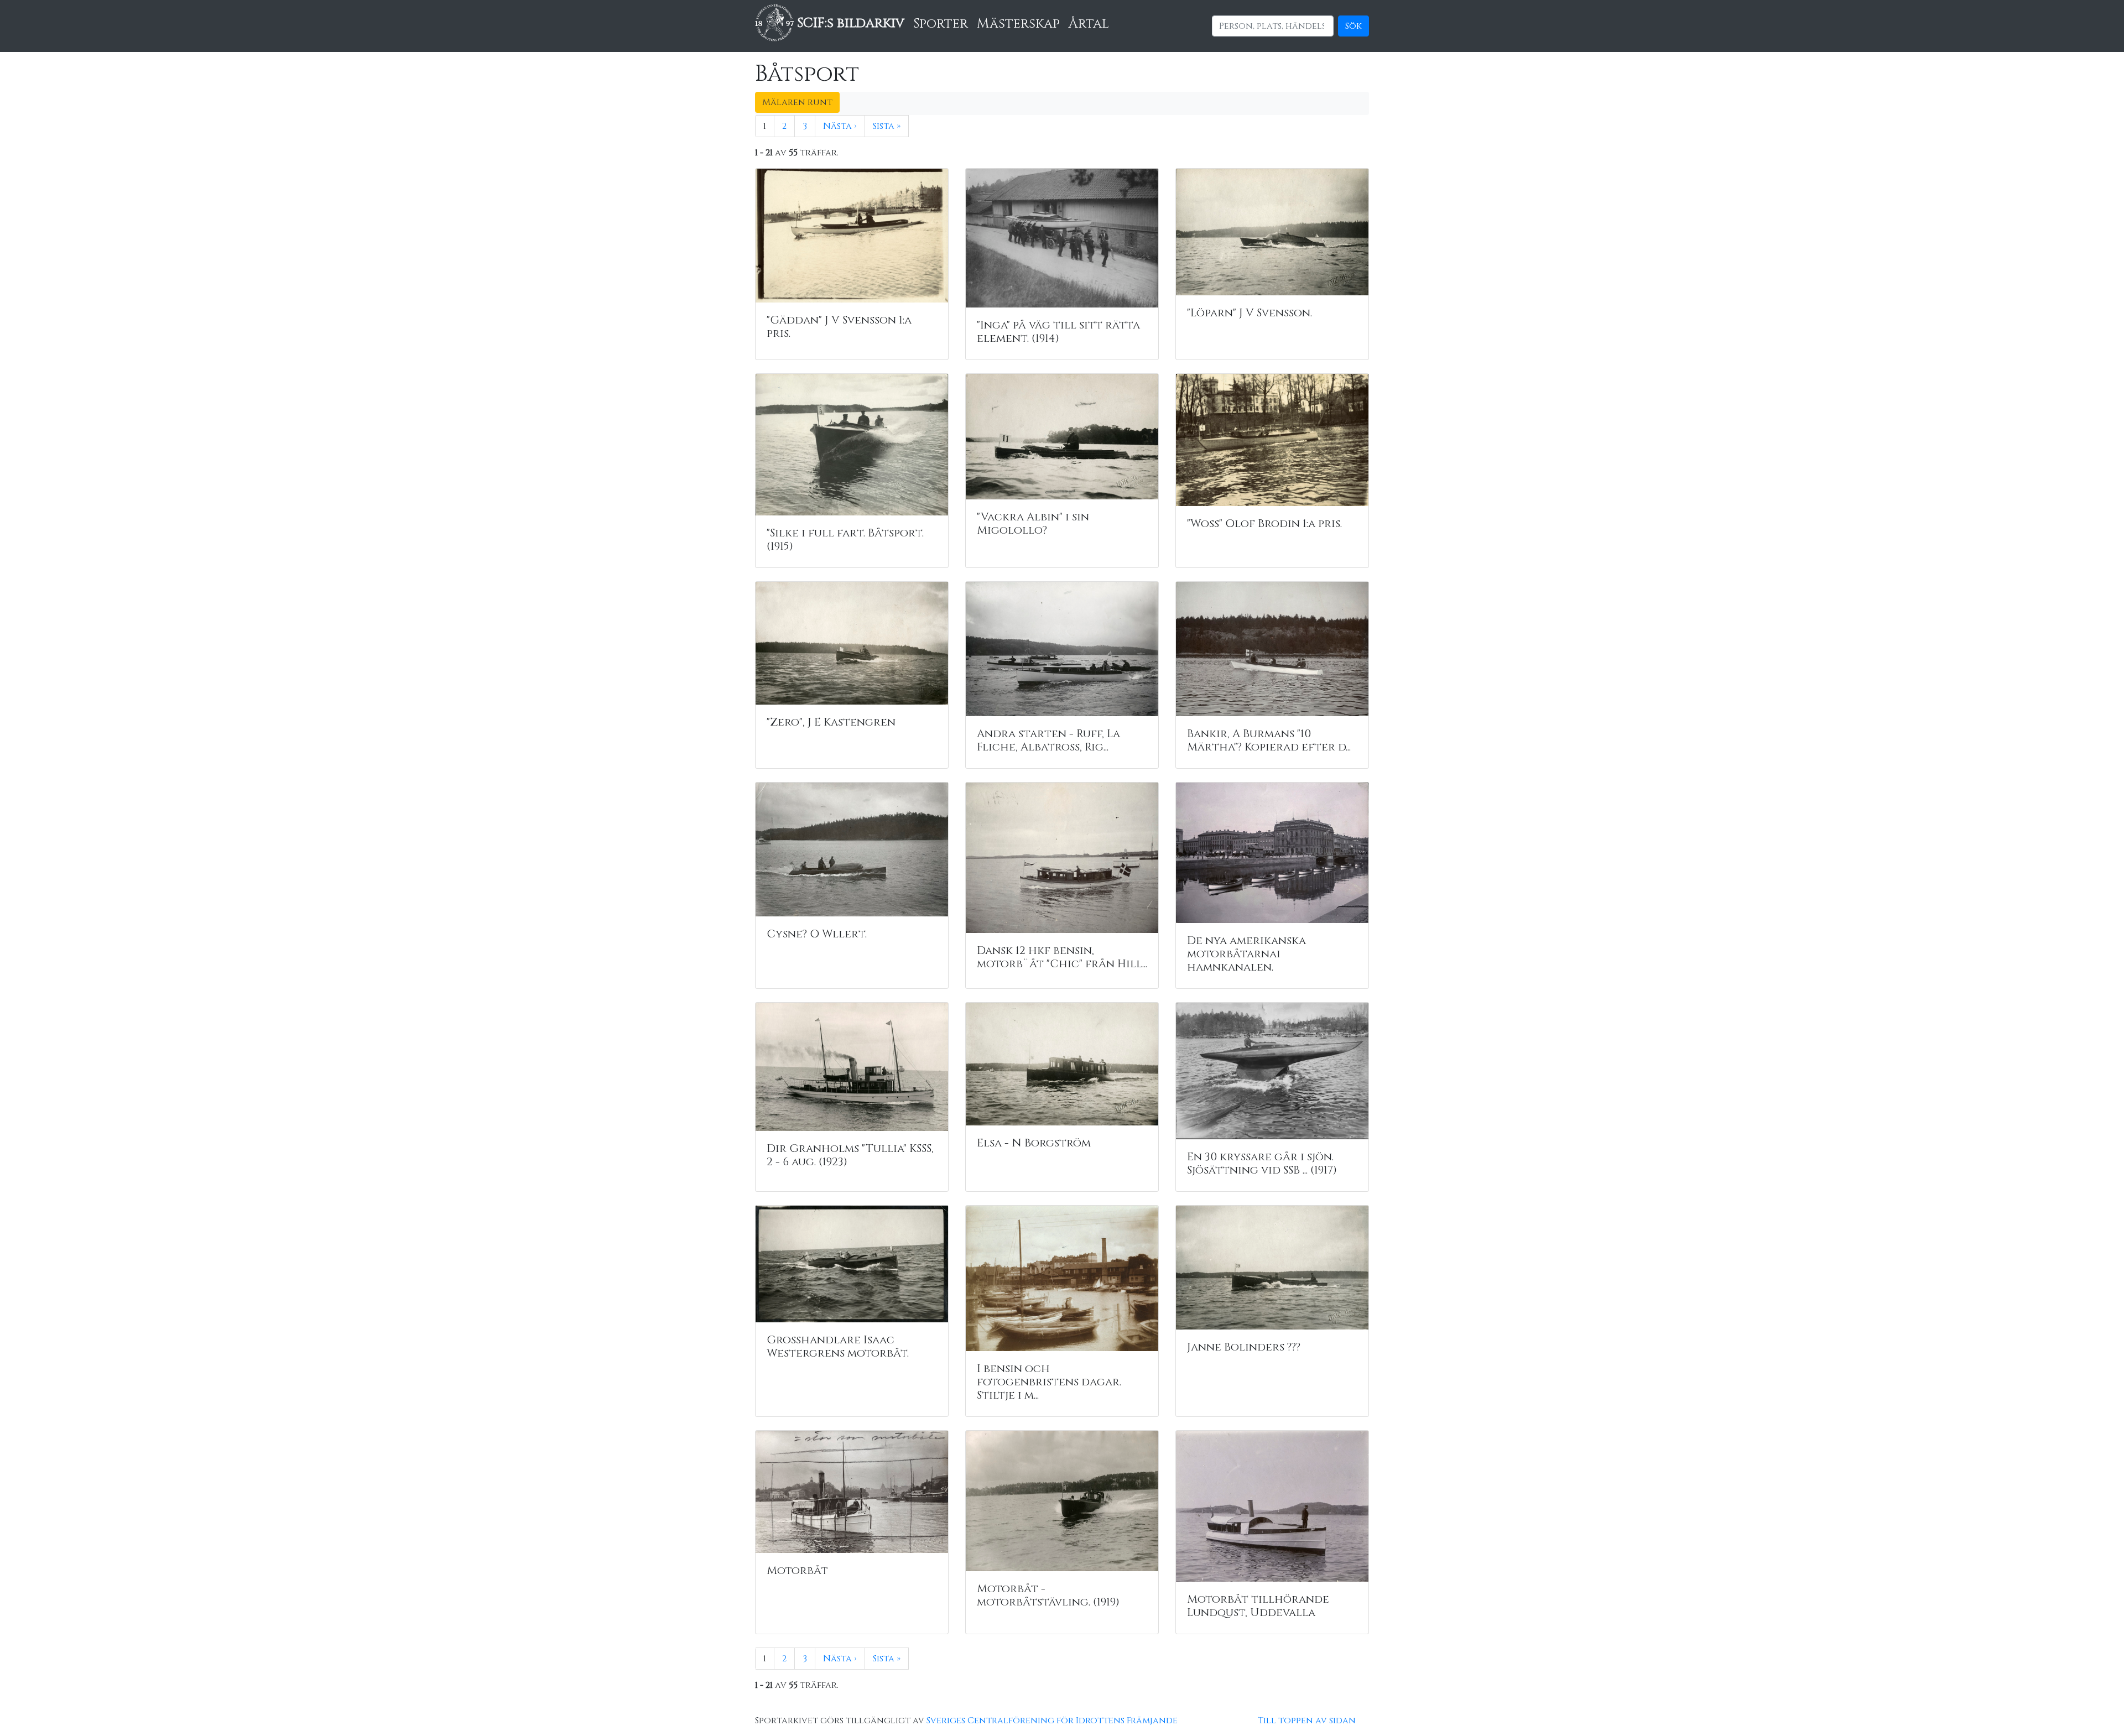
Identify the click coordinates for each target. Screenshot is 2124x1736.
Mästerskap (1018, 24)
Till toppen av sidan (1307, 1721)
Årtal (1089, 24)
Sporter (941, 24)
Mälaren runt (797, 102)
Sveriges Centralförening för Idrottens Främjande (1052, 1721)
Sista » (887, 126)
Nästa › (840, 126)
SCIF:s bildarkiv (849, 23)
